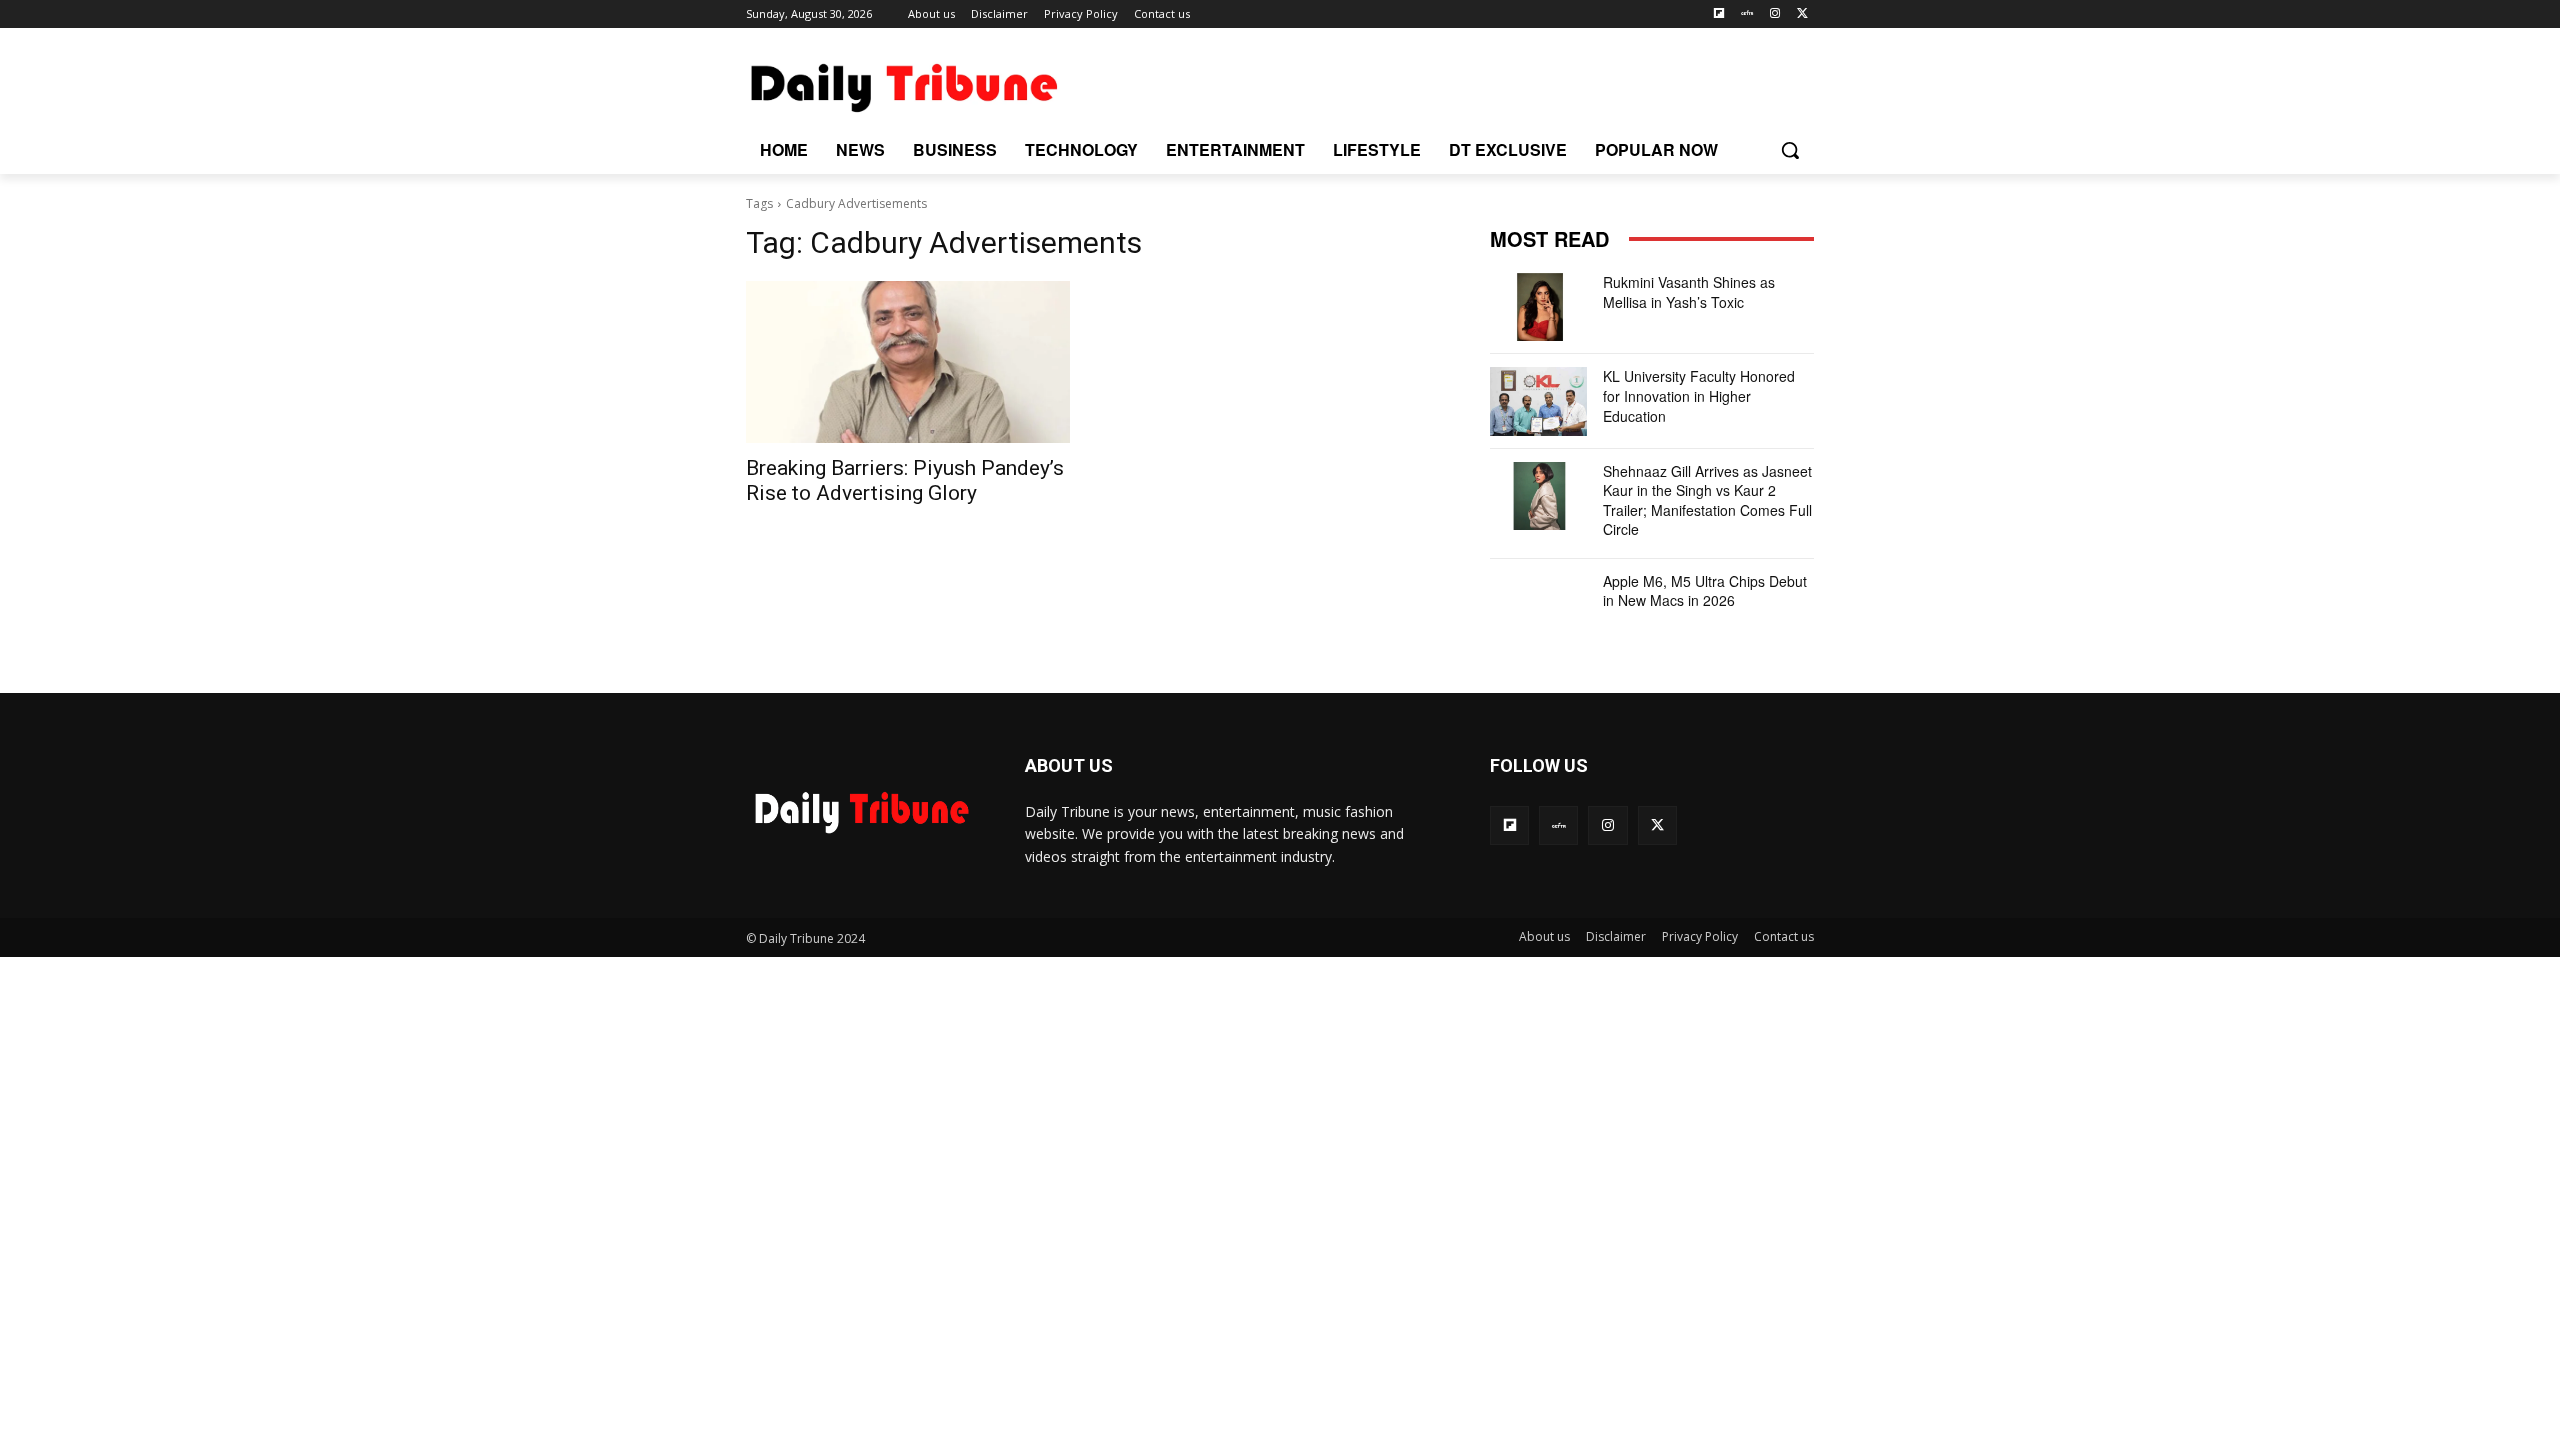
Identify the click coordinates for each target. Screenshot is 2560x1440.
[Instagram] (1774, 14)
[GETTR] (1747, 14)
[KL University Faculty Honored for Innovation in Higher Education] (1538, 401)
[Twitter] (1802, 14)
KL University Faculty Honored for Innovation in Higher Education (1699, 395)
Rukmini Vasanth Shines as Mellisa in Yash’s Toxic (1689, 292)
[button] (1790, 150)
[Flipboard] (1719, 14)
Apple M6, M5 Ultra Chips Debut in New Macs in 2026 (1705, 591)
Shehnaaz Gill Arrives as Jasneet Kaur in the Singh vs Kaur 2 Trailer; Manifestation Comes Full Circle (1707, 500)
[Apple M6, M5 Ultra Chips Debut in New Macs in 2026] (1538, 606)
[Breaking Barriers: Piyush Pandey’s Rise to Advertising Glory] (908, 362)
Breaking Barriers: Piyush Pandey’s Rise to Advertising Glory (905, 480)
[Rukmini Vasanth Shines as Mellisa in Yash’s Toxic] (1538, 307)
